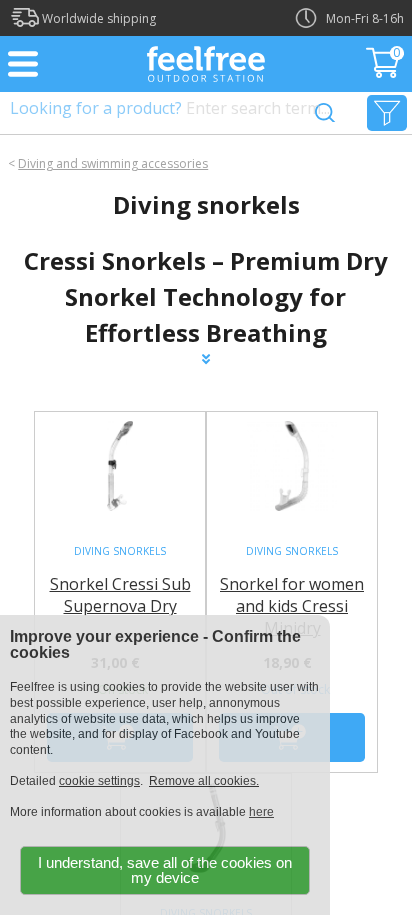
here (261, 812)
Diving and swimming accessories (113, 163)
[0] (385, 72)
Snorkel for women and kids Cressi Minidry (292, 606)
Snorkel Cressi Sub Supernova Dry (120, 595)
